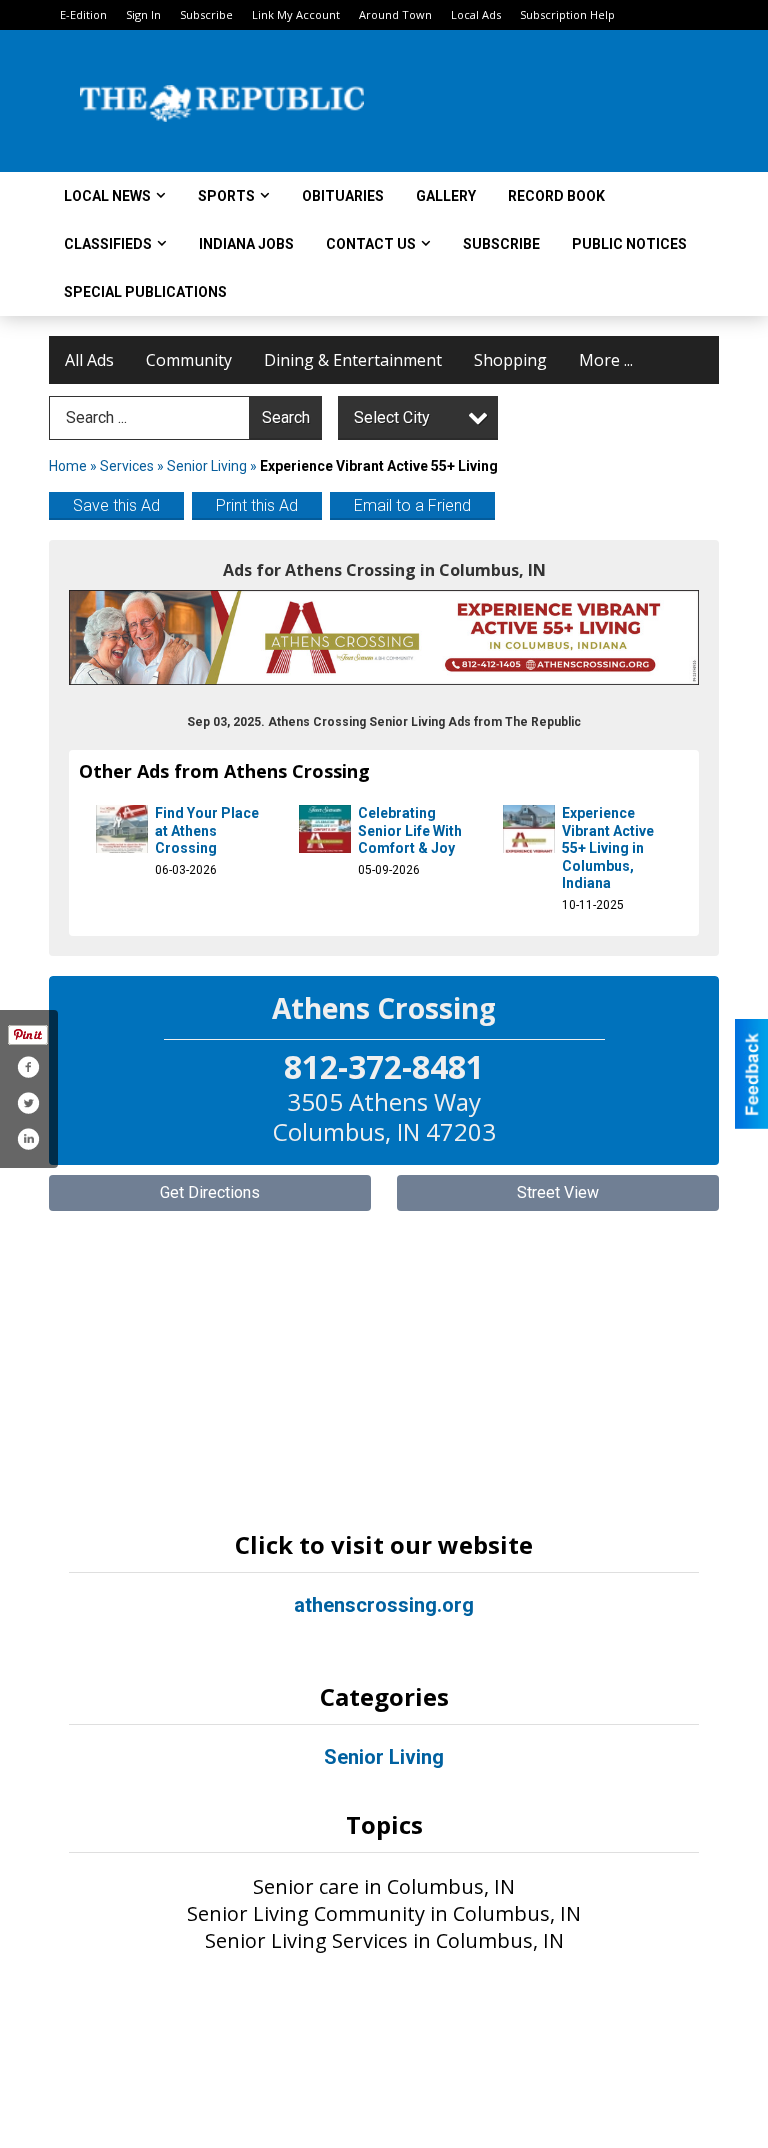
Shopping (510, 360)
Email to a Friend (412, 505)
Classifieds (108, 244)
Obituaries (343, 196)
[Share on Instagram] (28, 1139)
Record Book (556, 196)
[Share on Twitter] (28, 1103)
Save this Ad (116, 505)
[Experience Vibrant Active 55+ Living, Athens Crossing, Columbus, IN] (384, 637)
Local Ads (476, 14)
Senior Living (207, 466)
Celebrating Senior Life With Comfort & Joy (410, 830)
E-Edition (83, 14)
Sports (226, 196)
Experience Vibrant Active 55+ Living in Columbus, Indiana (608, 848)
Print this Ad (257, 505)
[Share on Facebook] (28, 1067)
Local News (107, 196)
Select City (392, 417)
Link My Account (296, 14)
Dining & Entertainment (353, 360)
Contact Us (371, 244)
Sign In (143, 14)
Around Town (395, 14)
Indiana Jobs (246, 244)
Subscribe (206, 14)
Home (68, 466)
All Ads (89, 360)
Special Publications (145, 292)
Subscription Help (567, 14)
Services (127, 466)
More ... (606, 360)
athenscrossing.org (384, 1605)
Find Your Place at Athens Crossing (207, 830)
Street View (558, 1192)
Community (189, 360)
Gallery (446, 196)
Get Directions (210, 1192)
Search (286, 417)
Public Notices (629, 244)
